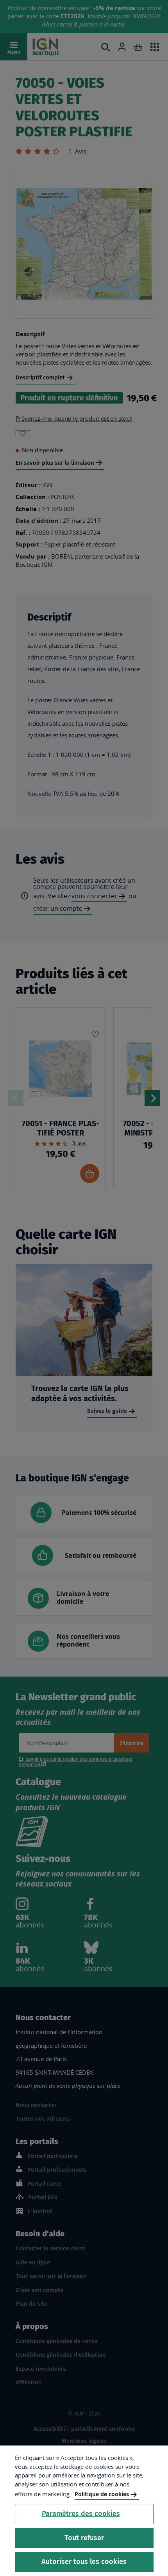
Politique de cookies (102, 2494)
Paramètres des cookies (81, 2514)
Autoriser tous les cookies (84, 2562)
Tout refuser (84, 2538)
